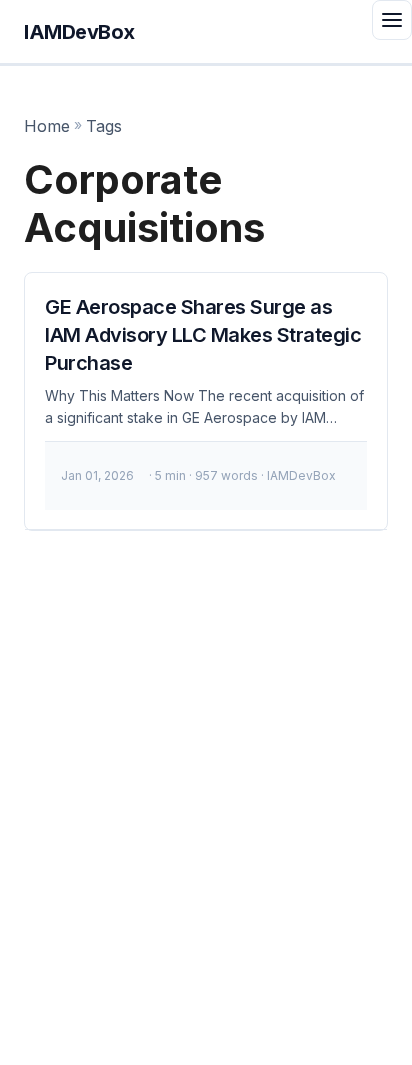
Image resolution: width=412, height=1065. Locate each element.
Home (47, 126)
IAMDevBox (79, 32)
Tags (104, 126)
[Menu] (392, 20)
